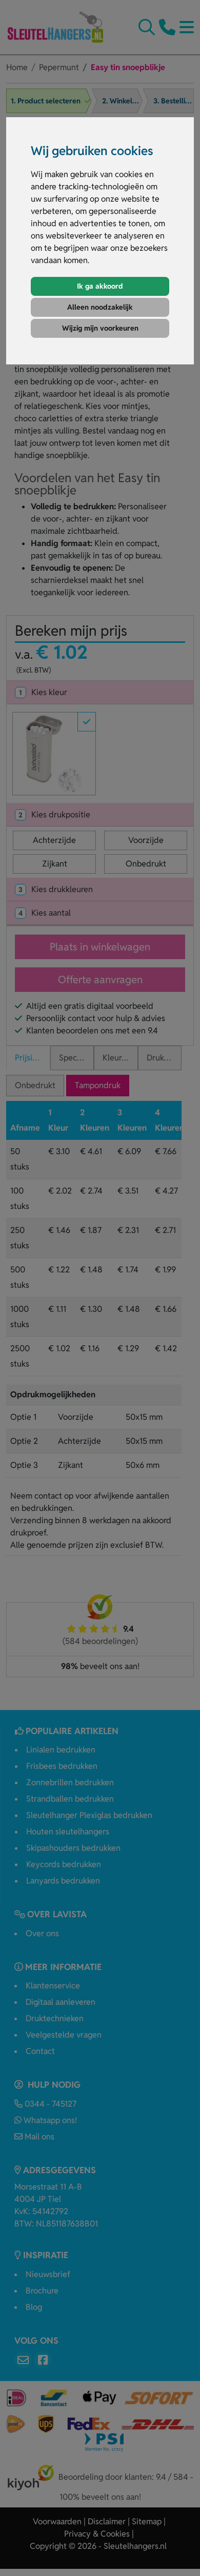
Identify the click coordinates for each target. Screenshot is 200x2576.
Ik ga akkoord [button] (100, 286)
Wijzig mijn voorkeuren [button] (100, 328)
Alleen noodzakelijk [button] (100, 307)
